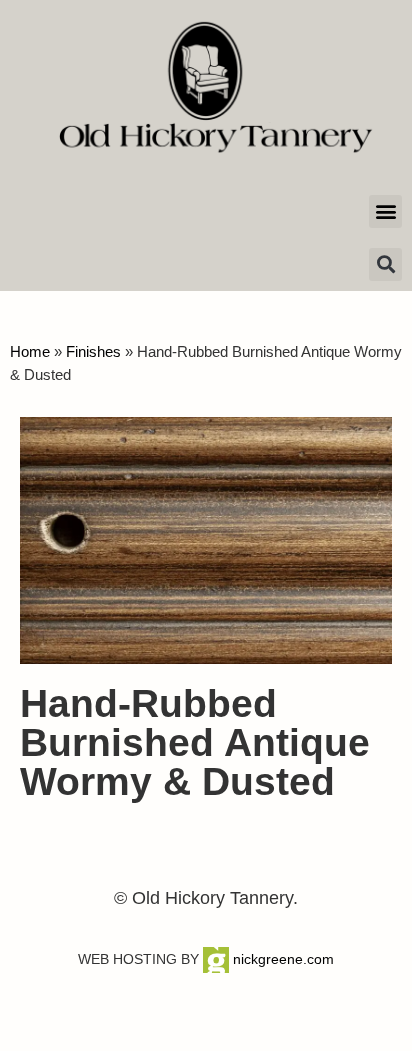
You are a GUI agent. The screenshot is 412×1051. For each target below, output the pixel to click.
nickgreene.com (281, 959)
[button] (385, 211)
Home (30, 351)
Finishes (93, 351)
